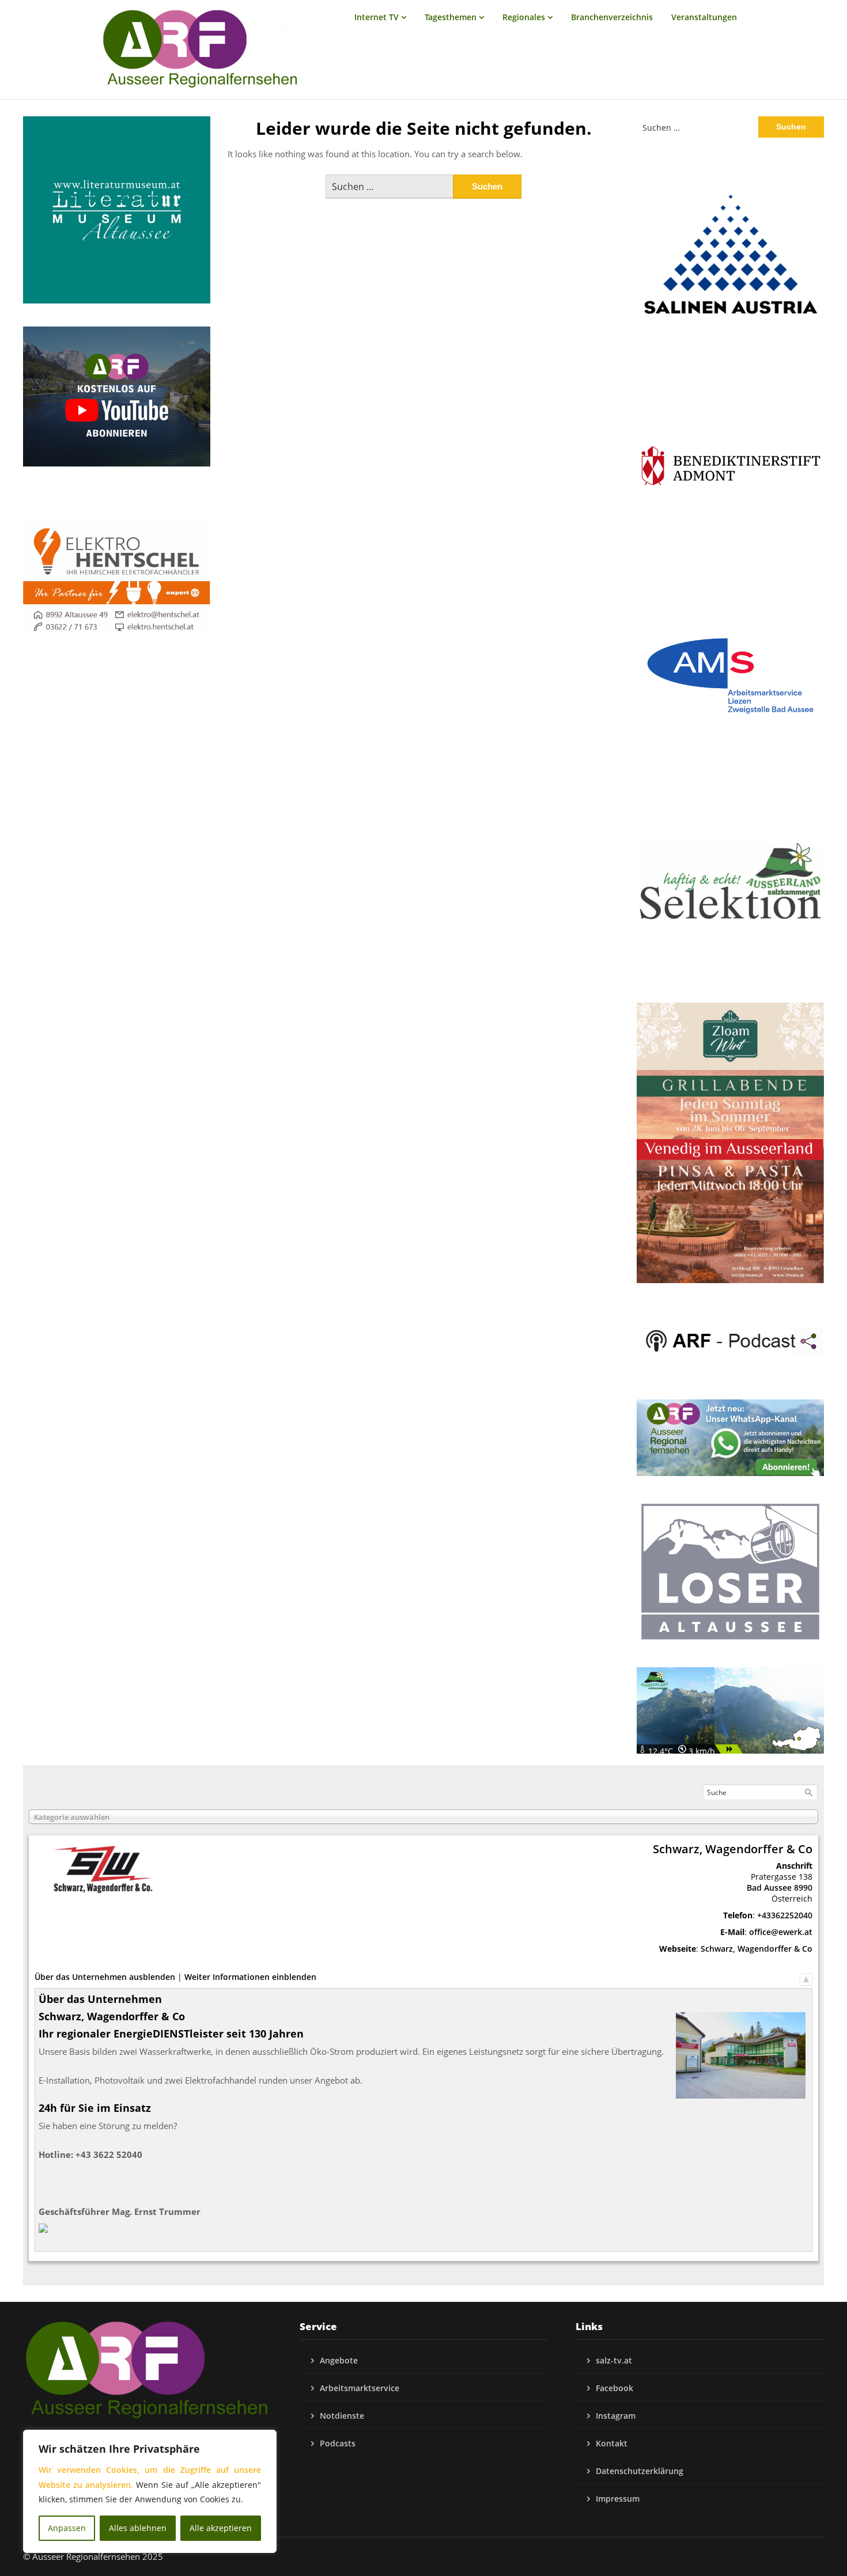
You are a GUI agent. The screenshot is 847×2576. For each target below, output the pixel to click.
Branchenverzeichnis (612, 17)
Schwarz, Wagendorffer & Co (757, 1949)
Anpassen (67, 2528)
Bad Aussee (769, 1888)
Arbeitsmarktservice (360, 2388)
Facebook (615, 2388)
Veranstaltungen (704, 17)
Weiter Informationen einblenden (250, 1977)
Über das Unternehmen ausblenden (105, 1977)
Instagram (616, 2416)
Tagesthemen (451, 17)
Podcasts (338, 2443)
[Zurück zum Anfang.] (806, 1977)
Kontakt (612, 2443)
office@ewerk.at (781, 1932)
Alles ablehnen (138, 2528)
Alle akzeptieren (221, 2528)
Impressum (618, 2499)
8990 (803, 1888)
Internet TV (377, 17)
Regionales (524, 17)
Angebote (339, 2360)
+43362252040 (785, 1915)
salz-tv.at (614, 2360)
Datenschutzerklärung (640, 2471)
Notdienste (342, 2416)
